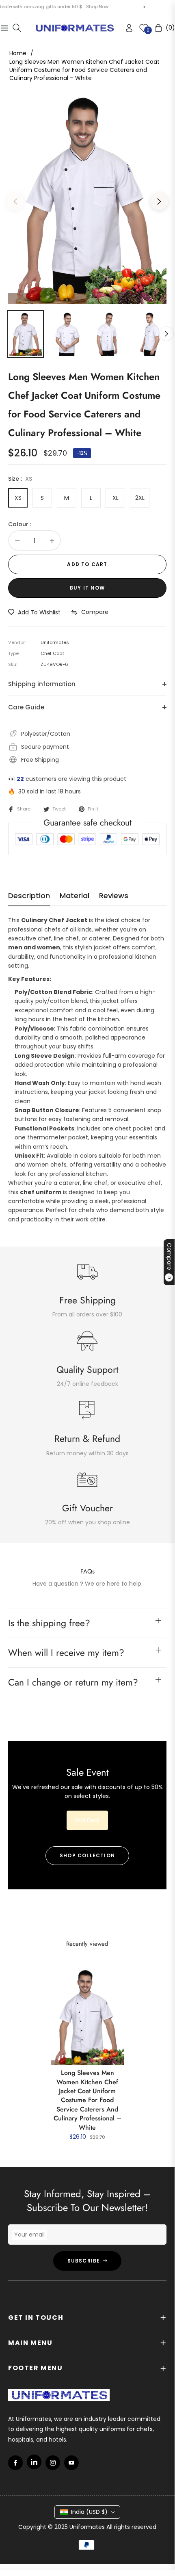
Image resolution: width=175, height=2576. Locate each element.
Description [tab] (29, 896)
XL (116, 498)
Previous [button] (15, 201)
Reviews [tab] (114, 896)
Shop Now (71, 6)
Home (18, 53)
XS (18, 498)
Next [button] (159, 201)
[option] (87, 198)
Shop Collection (87, 1855)
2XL (140, 498)
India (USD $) (89, 2512)
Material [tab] (75, 896)
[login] (126, 28)
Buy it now (87, 588)
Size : (20, 479)
